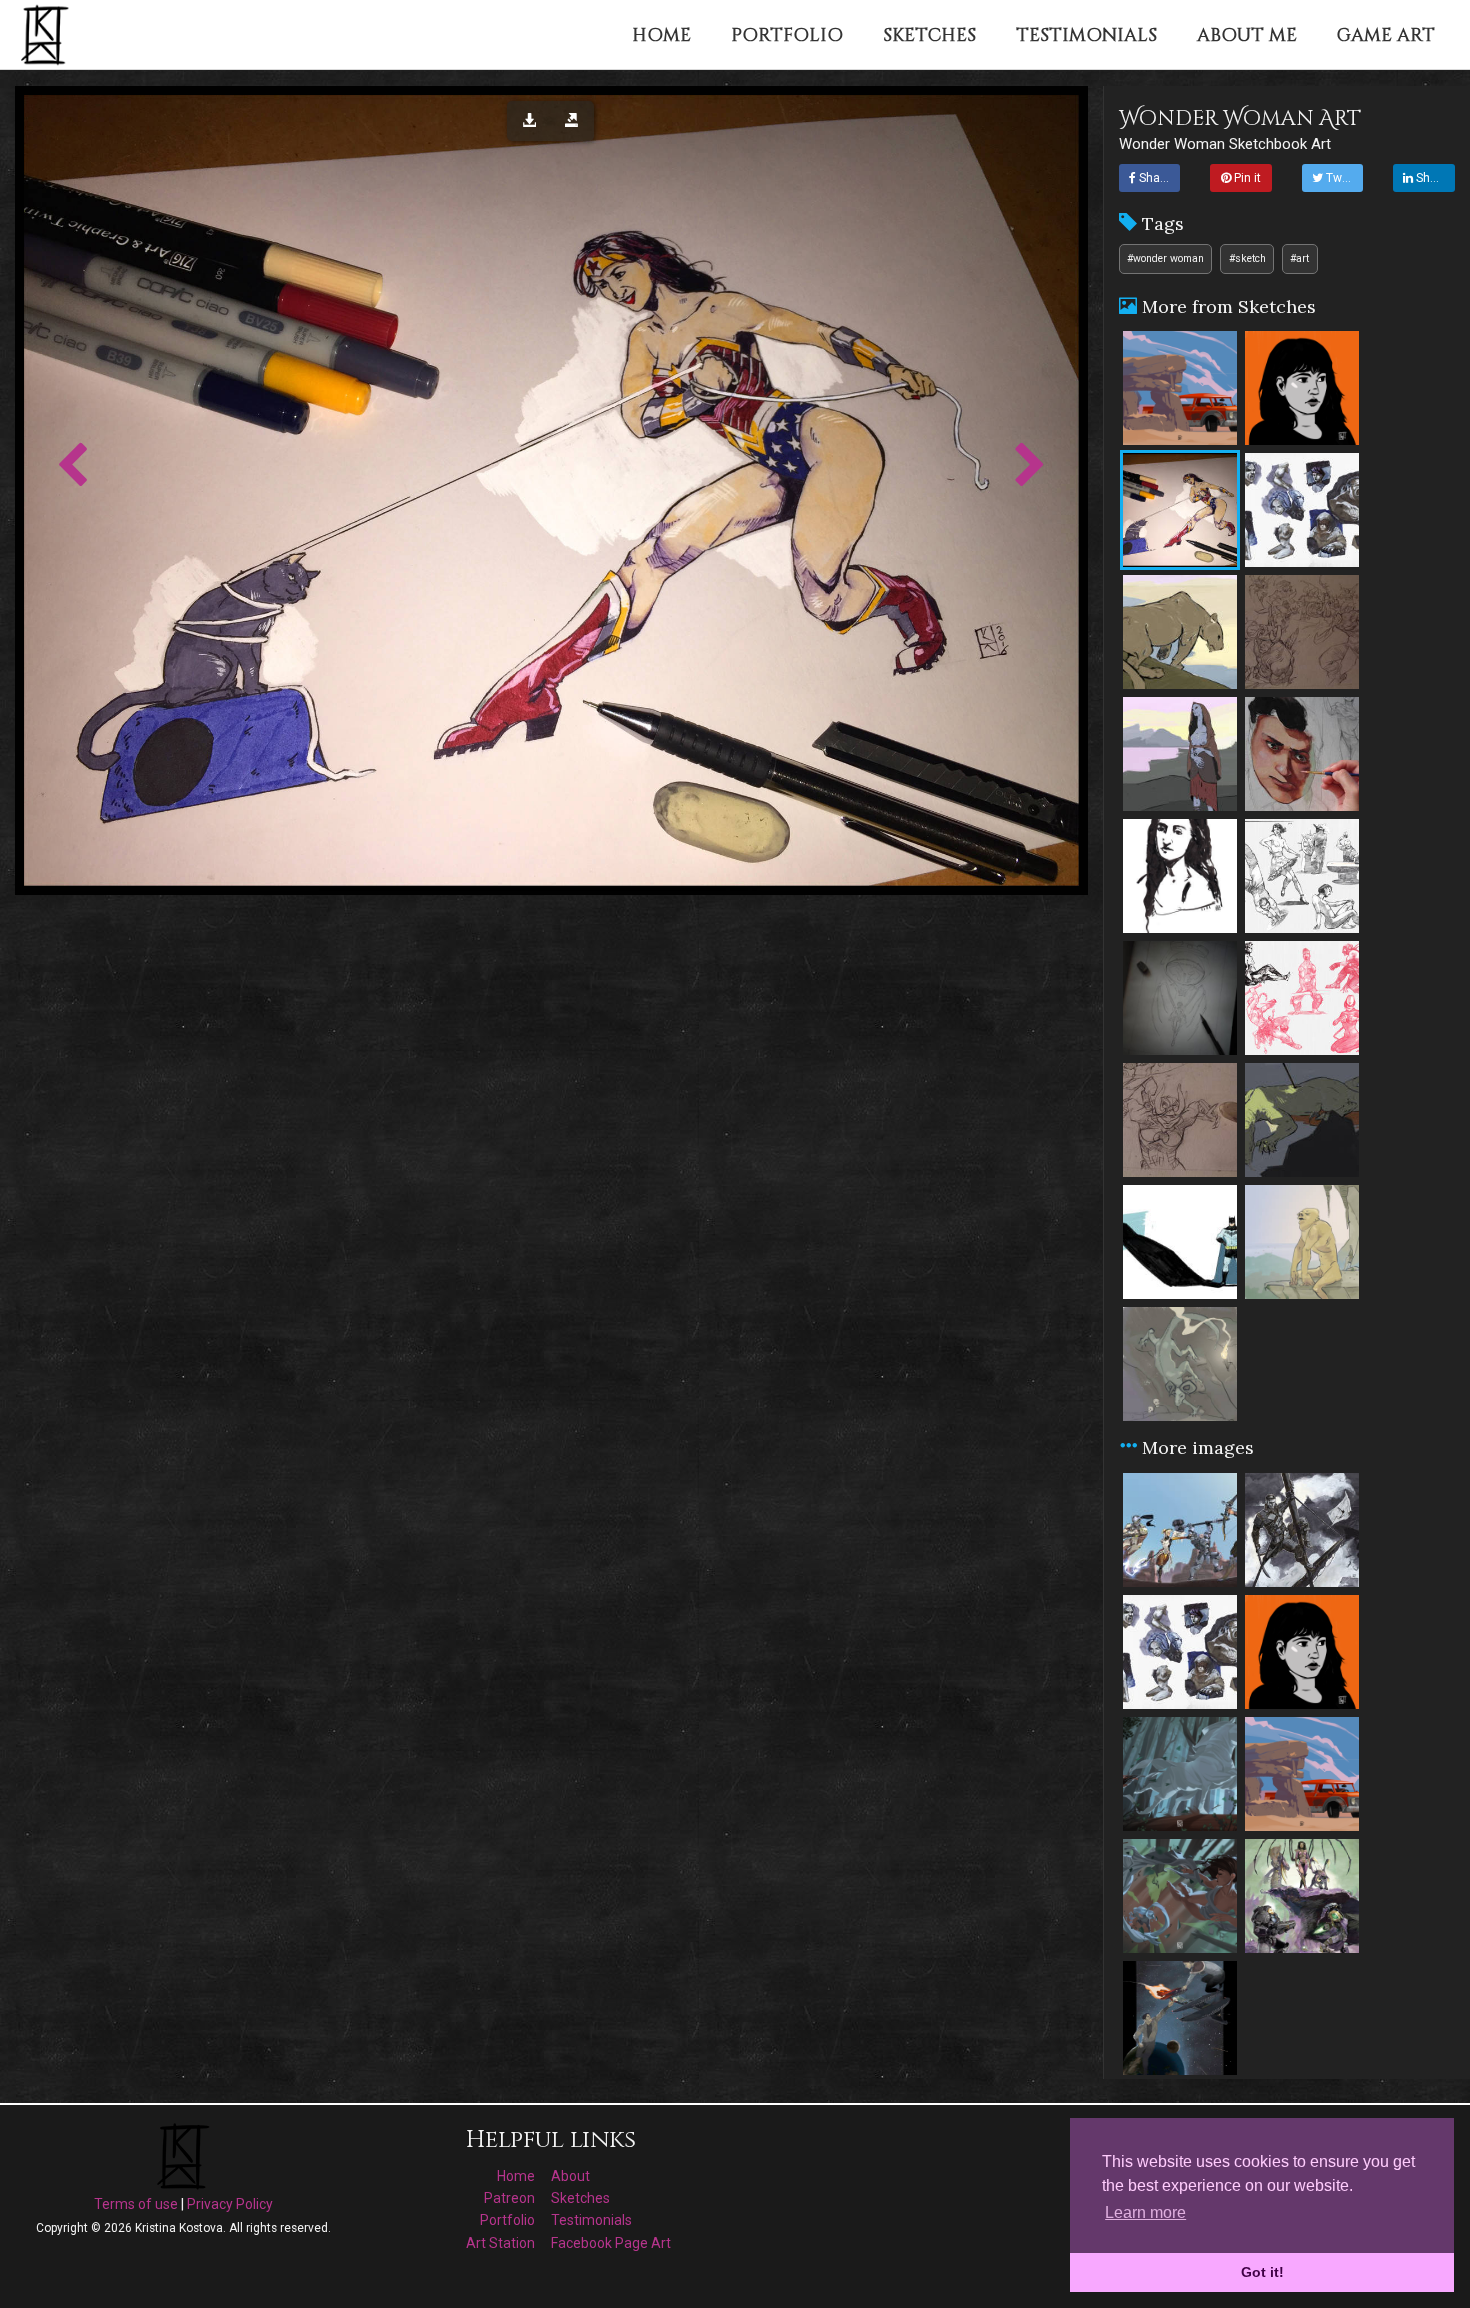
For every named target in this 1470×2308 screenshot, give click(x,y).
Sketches (580, 2198)
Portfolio (507, 2220)
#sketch (1247, 258)
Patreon (509, 2198)
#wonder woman (1165, 258)
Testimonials (591, 2220)
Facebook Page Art (611, 2243)
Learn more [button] (1145, 2212)
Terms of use (136, 2204)
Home (516, 2176)
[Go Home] (47, 34)
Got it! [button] (1262, 2272)
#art (1299, 258)
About (570, 2176)
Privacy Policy (230, 2204)
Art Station (500, 2243)
